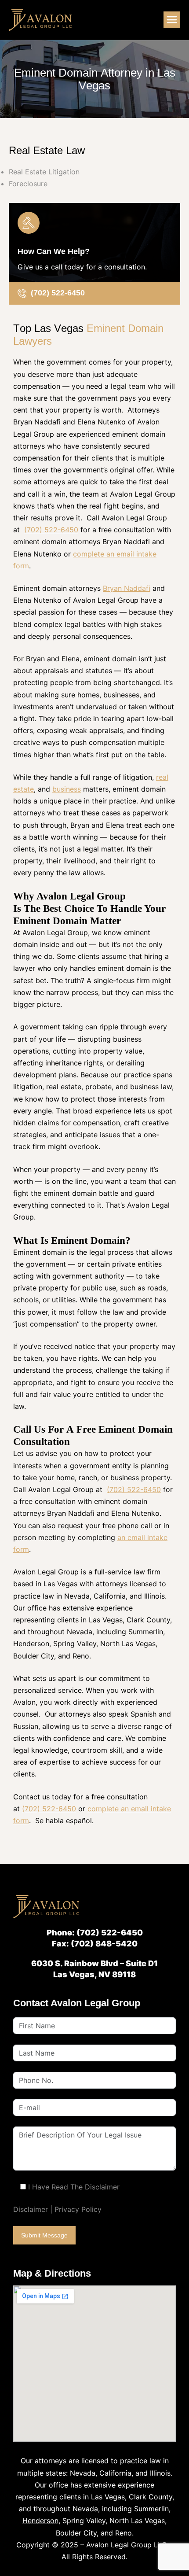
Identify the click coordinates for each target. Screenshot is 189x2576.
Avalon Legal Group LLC (127, 2545)
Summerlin (151, 2509)
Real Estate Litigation (44, 172)
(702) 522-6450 (51, 530)
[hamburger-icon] (172, 20)
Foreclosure (28, 184)
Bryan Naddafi (127, 588)
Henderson (40, 2521)
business (67, 789)
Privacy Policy (78, 2209)
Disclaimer (31, 2209)
